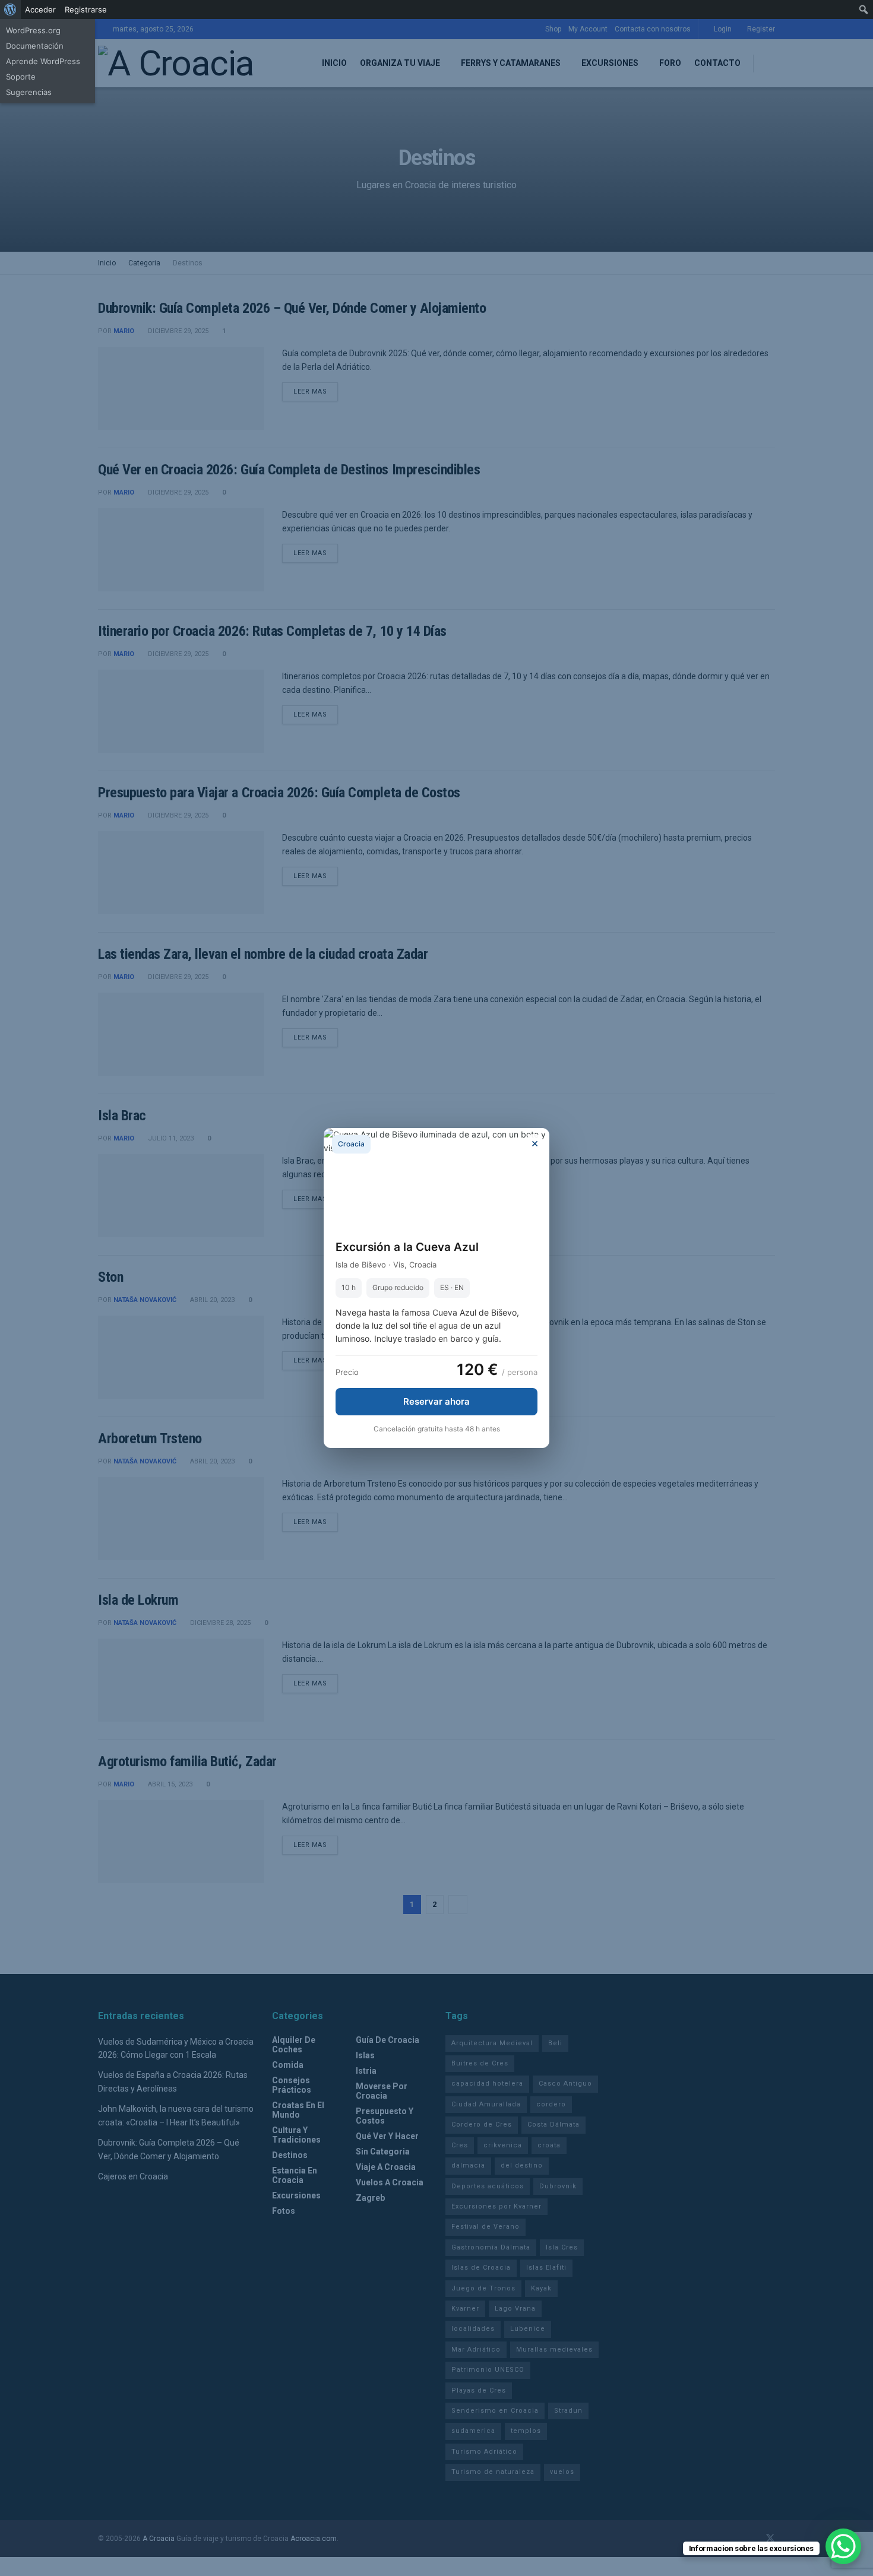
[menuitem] (10, 9)
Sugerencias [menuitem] (29, 92)
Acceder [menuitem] (40, 9)
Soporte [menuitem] (21, 77)
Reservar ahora (436, 1401)
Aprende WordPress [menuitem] (43, 61)
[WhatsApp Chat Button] (843, 2546)
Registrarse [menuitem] (86, 9)
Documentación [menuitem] (35, 46)
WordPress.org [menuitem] (33, 30)
